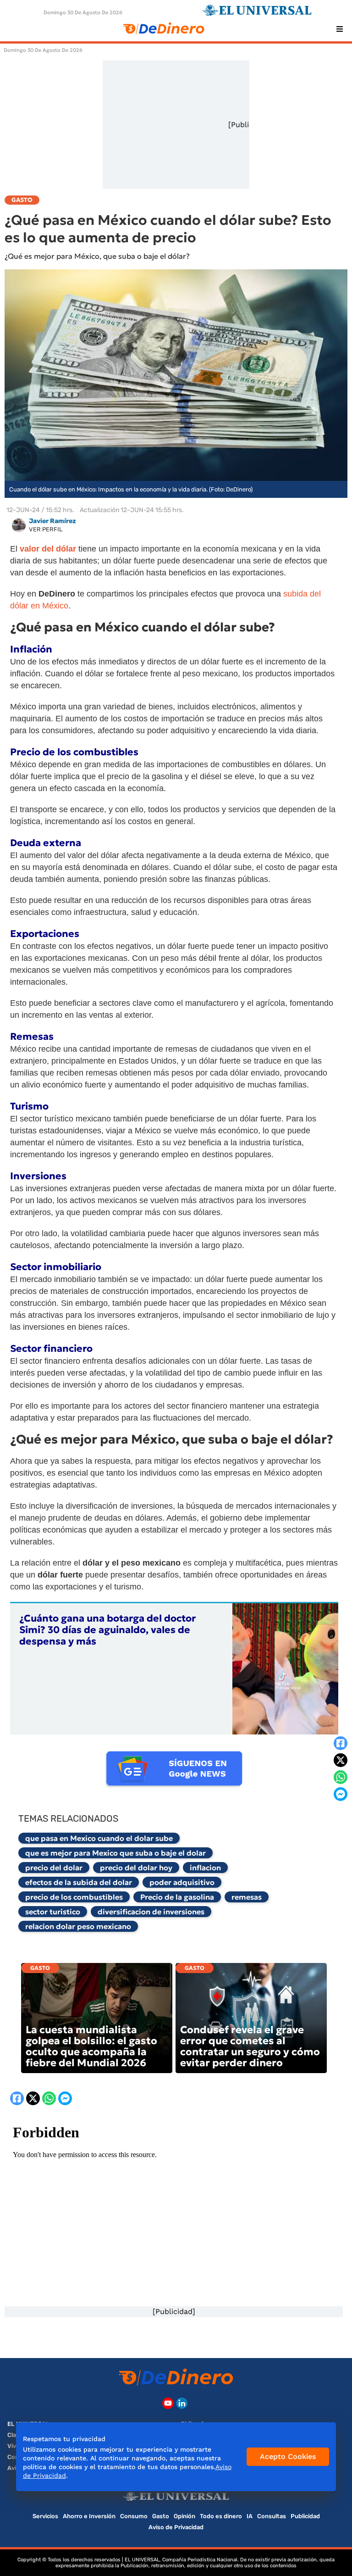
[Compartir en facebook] (341, 1743)
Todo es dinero (221, 2516)
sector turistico (53, 1912)
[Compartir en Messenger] (341, 1794)
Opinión (184, 2516)
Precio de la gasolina (177, 1897)
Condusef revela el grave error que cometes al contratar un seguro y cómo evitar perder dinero (250, 2046)
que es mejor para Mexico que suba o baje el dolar (115, 1853)
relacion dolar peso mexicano (78, 1926)
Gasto (40, 1968)
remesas (247, 1897)
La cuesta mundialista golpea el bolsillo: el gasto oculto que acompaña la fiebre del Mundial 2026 (91, 2046)
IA (250, 2516)
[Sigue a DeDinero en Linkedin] (182, 2403)
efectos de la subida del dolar (79, 1882)
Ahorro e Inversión (89, 2516)
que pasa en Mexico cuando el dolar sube (99, 1838)
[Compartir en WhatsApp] (341, 1777)
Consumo (134, 2516)
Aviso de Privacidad (176, 2527)
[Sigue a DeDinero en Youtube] (168, 2403)
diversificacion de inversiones (151, 1912)
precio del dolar (54, 1868)
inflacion (205, 1868)
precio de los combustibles (74, 1897)
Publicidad (305, 2516)
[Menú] (340, 29)
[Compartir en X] (341, 1760)
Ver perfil (46, 529)
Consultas (272, 2516)
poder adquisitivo (182, 1882)
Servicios (45, 2516)
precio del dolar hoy (136, 1868)
